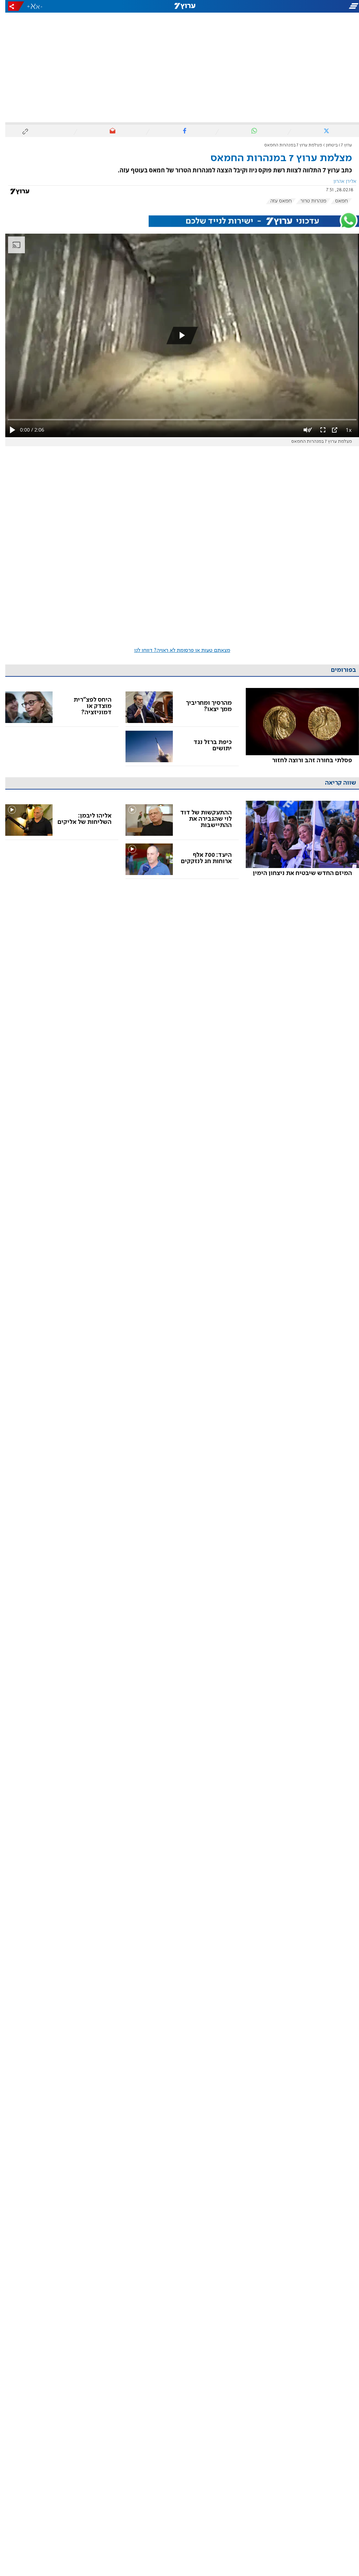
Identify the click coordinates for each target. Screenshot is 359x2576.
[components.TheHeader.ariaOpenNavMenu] (303, 6)
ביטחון (326, 145)
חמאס (336, 201)
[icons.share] (11, 6)
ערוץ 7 (341, 145)
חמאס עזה (276, 201)
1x (343, 430)
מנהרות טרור (308, 201)
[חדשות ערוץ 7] (179, 6)
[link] (297, 727)
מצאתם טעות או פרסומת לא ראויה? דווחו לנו (177, 650)
